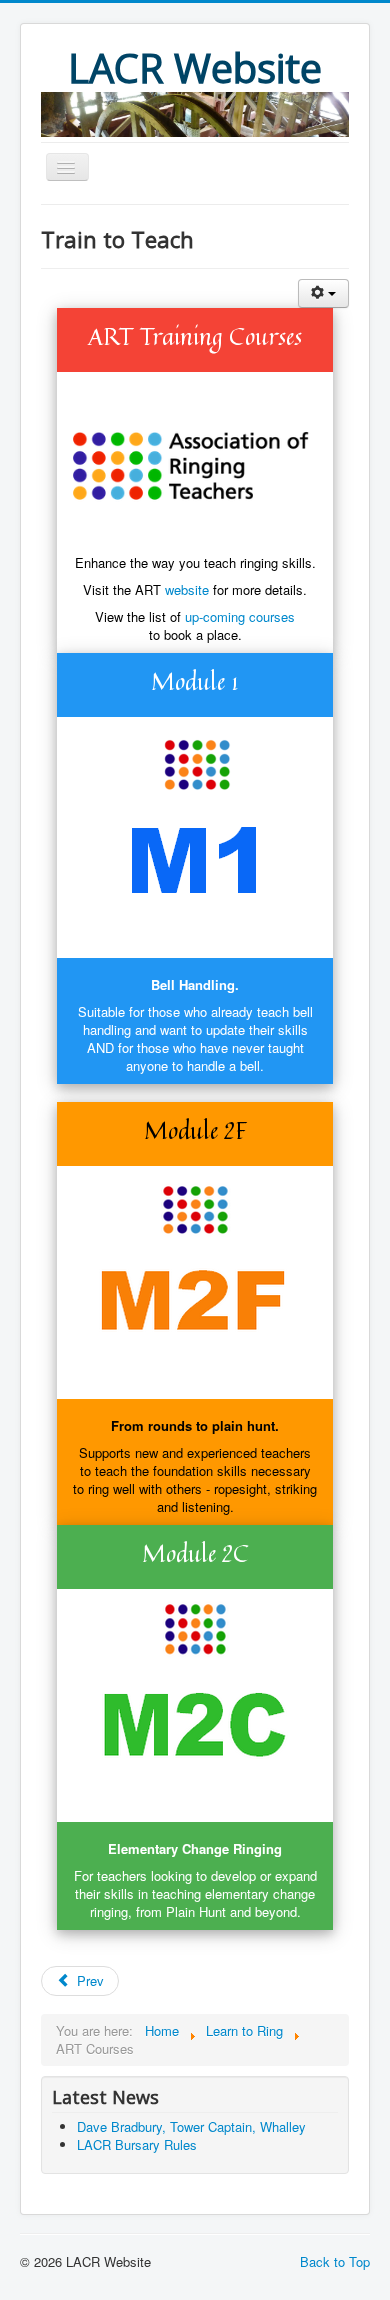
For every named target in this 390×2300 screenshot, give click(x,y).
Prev (88, 1980)
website (187, 589)
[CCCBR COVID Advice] (195, 110)
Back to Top (335, 2261)
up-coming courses (240, 616)
